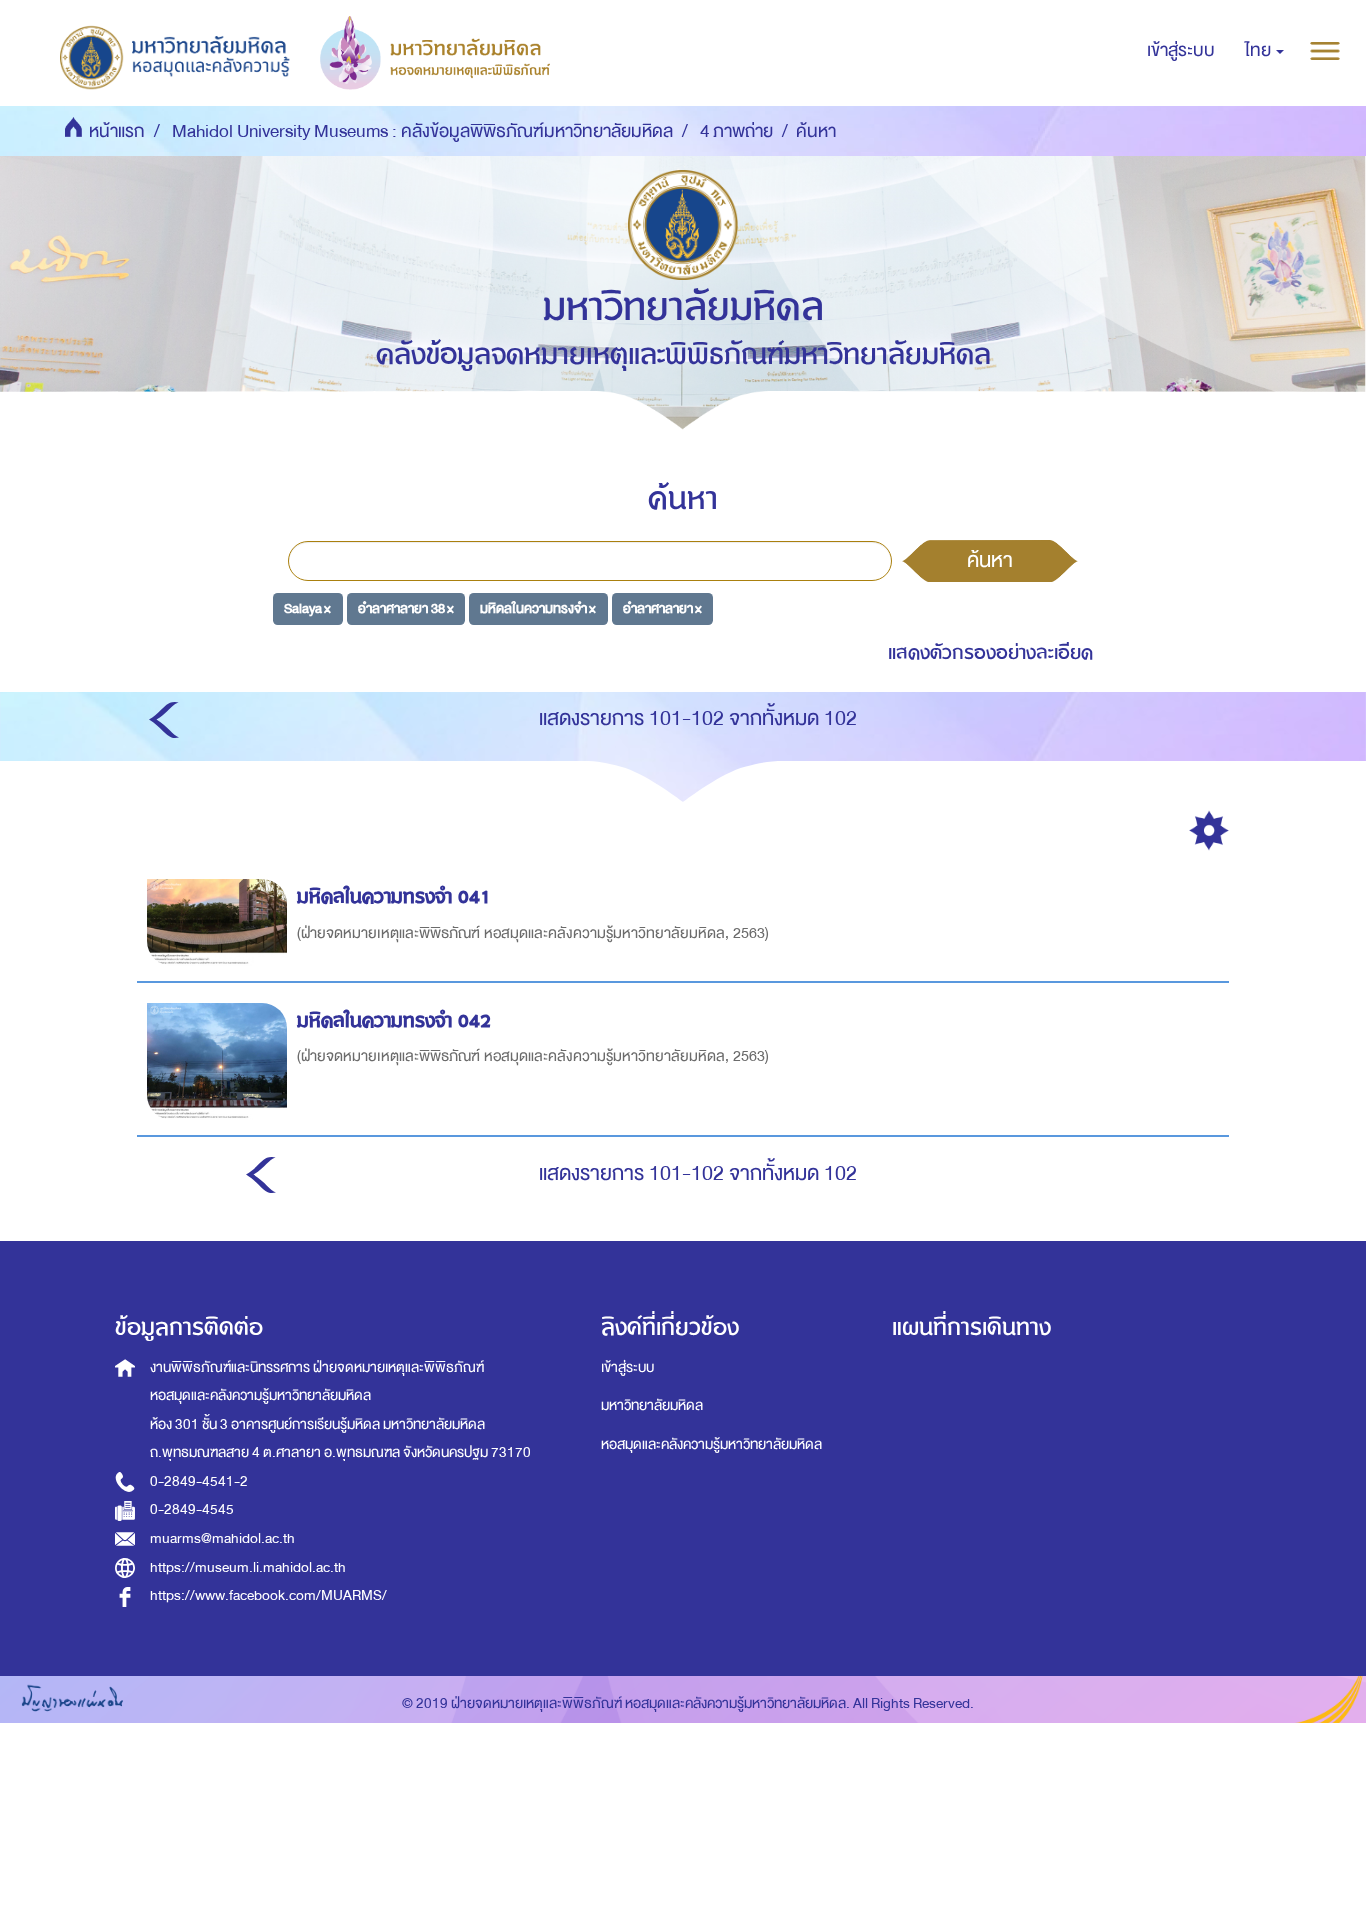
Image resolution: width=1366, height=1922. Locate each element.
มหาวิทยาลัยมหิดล (652, 1405)
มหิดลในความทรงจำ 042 (394, 1020)
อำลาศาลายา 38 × (406, 608)
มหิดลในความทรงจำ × (538, 608)
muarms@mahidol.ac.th (222, 1538)
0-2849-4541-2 (199, 1481)
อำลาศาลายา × (662, 608)
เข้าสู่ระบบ (627, 1367)
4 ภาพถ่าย (736, 131)
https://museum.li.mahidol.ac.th (248, 1567)
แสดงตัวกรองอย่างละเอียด (990, 652)
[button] (1264, 51)
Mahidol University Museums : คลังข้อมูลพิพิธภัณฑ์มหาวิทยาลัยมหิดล (422, 131)
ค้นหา (990, 560)
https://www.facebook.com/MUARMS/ (268, 1595)
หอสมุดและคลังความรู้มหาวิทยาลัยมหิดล (711, 1444)
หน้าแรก (117, 131)
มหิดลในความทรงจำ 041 (394, 896)
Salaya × (307, 608)
